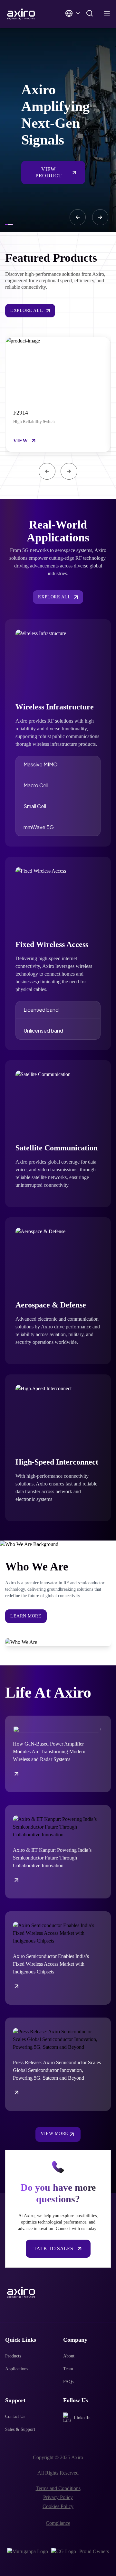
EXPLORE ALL (27, 310)
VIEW (20, 440)
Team (68, 2369)
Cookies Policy (58, 2506)
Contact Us (15, 2417)
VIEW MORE (54, 2134)
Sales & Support (20, 2429)
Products (13, 2356)
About (69, 2356)
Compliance (58, 2523)
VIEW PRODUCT (48, 172)
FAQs (68, 2382)
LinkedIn (82, 2418)
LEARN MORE (26, 1616)
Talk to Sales (53, 2248)
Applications (17, 2369)
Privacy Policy (58, 2497)
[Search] (90, 13)
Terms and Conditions (58, 2488)
